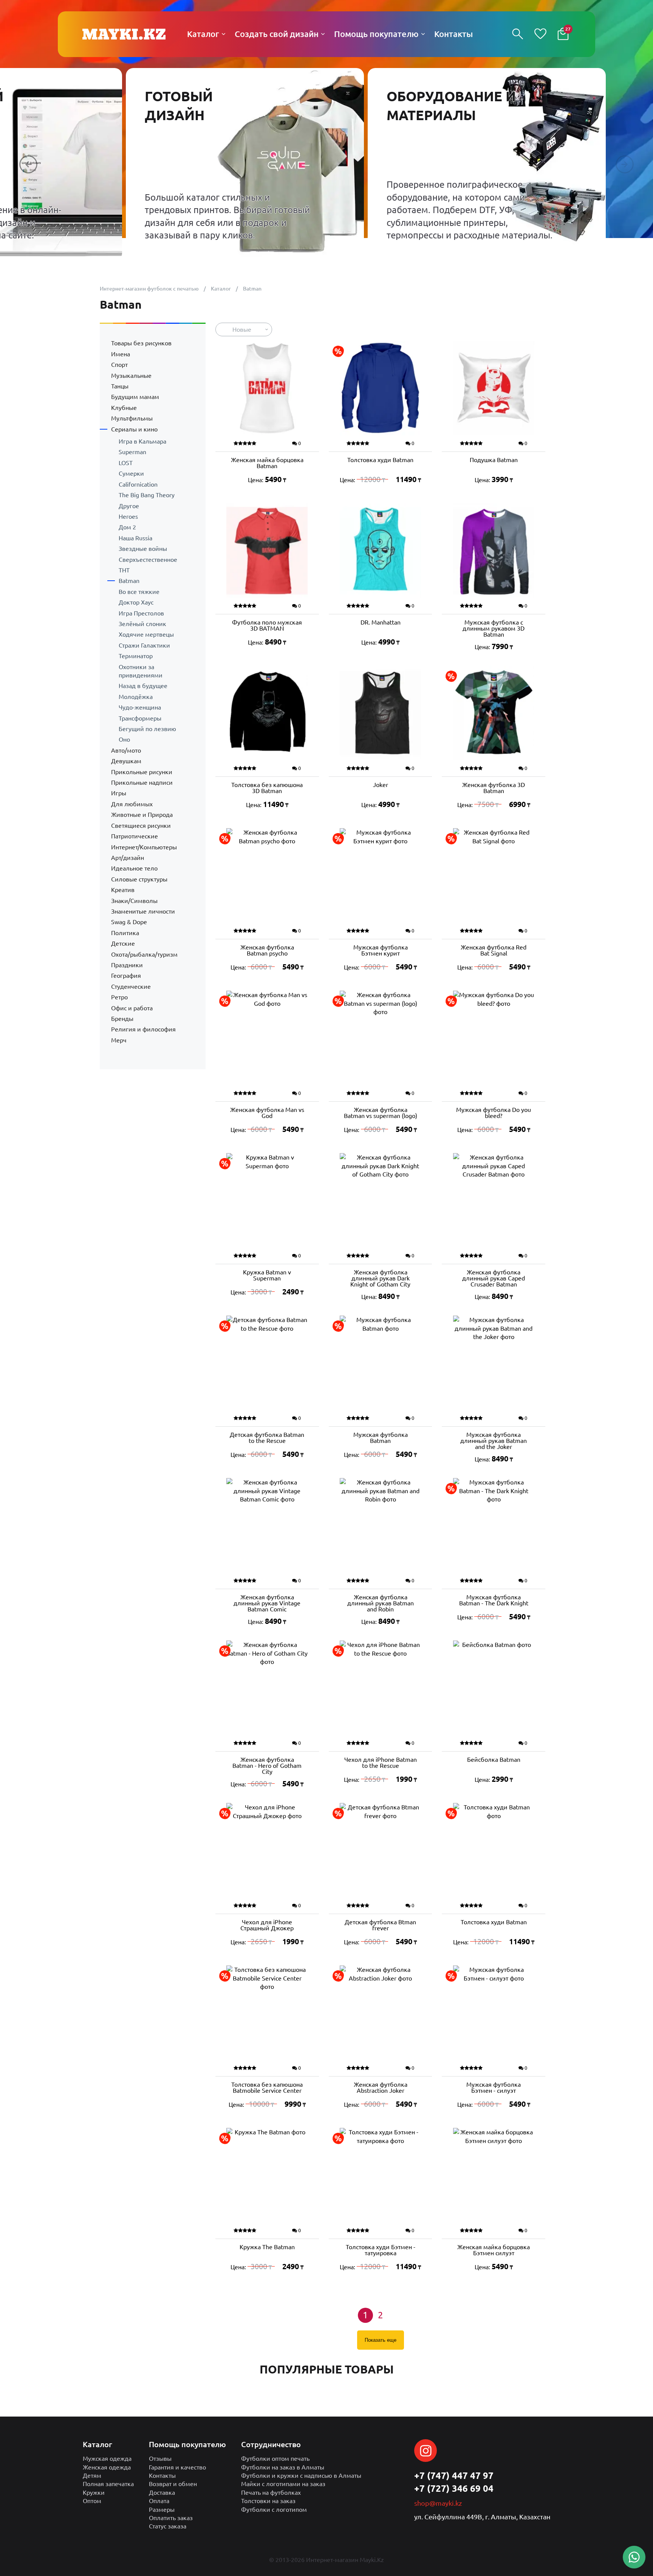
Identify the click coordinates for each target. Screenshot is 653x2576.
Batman (129, 581)
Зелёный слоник (142, 624)
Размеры (162, 2510)
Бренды (122, 1019)
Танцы (120, 386)
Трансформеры (140, 718)
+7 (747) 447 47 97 (454, 2476)
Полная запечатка (108, 2484)
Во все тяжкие (139, 592)
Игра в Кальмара (142, 441)
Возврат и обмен (173, 2484)
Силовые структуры (139, 879)
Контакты (162, 2475)
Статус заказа (168, 2526)
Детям (92, 2475)
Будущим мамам (135, 397)
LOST (126, 463)
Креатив (123, 890)
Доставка (162, 2493)
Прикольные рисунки (142, 772)
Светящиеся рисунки (141, 826)
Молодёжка (136, 697)
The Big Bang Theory (147, 495)
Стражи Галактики (144, 645)
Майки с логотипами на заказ (283, 2484)
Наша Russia (135, 538)
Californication (138, 484)
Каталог (221, 289)
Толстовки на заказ (268, 2501)
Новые (242, 329)
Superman (132, 452)
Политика (125, 933)
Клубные (124, 408)
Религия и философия (143, 1029)
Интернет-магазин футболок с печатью (149, 289)
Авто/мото (126, 750)
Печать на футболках (271, 2493)
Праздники (127, 965)
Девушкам (126, 761)
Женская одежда (107, 2467)
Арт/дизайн (128, 858)
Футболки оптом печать (275, 2458)
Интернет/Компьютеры (144, 847)
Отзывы (160, 2458)
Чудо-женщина (140, 707)
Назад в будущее (143, 686)
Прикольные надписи (142, 782)
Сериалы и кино (134, 429)
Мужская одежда (107, 2458)
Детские (123, 943)
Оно (124, 739)
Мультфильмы (132, 418)
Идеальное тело (134, 868)
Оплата (159, 2501)
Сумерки (131, 473)
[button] (28, 164)
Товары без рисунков (141, 343)
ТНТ (124, 570)
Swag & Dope (129, 922)
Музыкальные (131, 376)
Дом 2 (127, 527)
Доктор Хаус (136, 602)
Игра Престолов (141, 613)
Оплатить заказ (171, 2518)
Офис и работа (132, 1008)
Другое (129, 506)
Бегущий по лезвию (147, 729)
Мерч (119, 1040)
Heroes (128, 516)
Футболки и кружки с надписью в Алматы (301, 2475)
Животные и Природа (142, 815)
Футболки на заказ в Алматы (283, 2467)
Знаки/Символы (134, 901)
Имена (121, 354)
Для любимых (132, 804)
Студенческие (131, 986)
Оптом (92, 2501)
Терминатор (136, 656)
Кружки (94, 2493)
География (126, 976)
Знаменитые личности (143, 911)
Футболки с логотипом (274, 2510)
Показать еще (381, 2340)
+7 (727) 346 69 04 (454, 2489)
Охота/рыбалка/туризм (144, 954)
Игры (119, 793)
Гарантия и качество (177, 2467)
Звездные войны (143, 549)
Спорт (119, 365)
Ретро (119, 997)
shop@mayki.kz (438, 2503)
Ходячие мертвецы (146, 634)
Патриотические (135, 836)
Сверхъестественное (148, 560)
